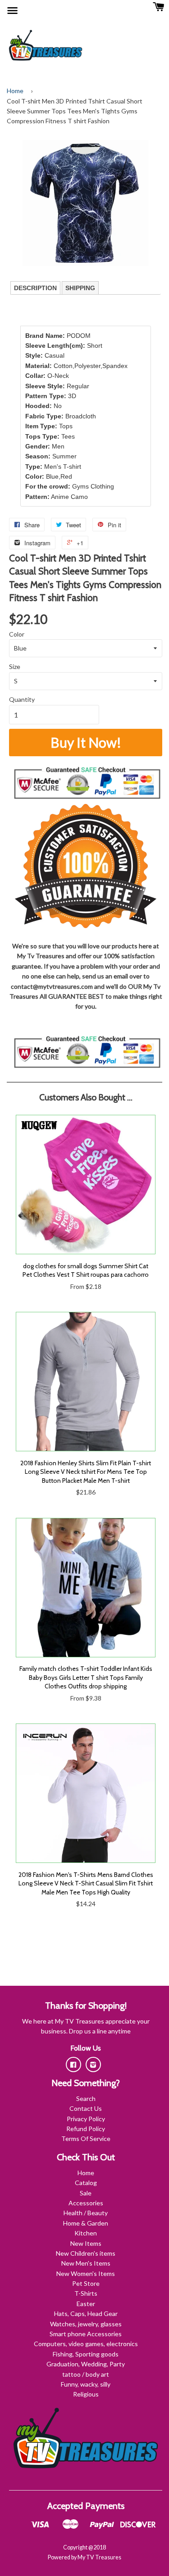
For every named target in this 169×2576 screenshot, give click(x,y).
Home (15, 91)
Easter (86, 2304)
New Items (86, 2243)
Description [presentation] (35, 288)
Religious (86, 2394)
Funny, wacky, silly (86, 2384)
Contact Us (86, 2108)
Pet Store (86, 2283)
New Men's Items (86, 2263)
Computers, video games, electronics (86, 2344)
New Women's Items (86, 2273)
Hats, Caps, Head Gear (86, 2313)
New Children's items (86, 2253)
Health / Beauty (86, 2213)
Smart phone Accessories (86, 2334)
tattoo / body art (86, 2374)
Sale (86, 2193)
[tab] (35, 288)
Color (17, 634)
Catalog (86, 2183)
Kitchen (86, 2233)
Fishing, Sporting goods (86, 2354)
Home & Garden (86, 2223)
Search (86, 2098)
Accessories (86, 2203)
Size (15, 666)
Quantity (22, 699)
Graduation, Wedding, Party (86, 2364)
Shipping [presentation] (80, 288)
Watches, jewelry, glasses (86, 2324)
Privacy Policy (86, 2119)
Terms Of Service (86, 2138)
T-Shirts (86, 2293)
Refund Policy (86, 2129)
